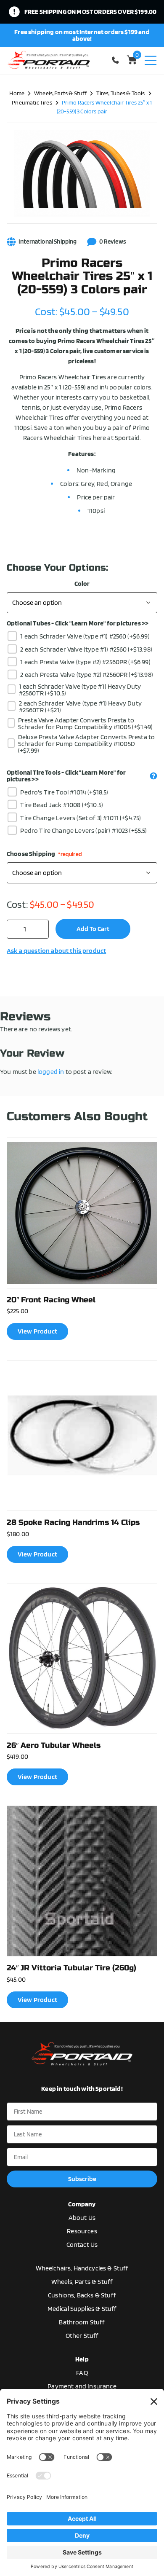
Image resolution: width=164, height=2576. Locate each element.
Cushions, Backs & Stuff (82, 2295)
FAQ (82, 2373)
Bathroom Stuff (82, 2322)
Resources (82, 2231)
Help (82, 2359)
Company (82, 2204)
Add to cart (93, 929)
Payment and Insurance (82, 2386)
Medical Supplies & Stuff (82, 2309)
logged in (51, 1072)
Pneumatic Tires (32, 102)
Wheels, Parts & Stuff (60, 93)
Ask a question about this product (56, 951)
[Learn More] (153, 776)
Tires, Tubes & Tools (120, 93)
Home (17, 93)
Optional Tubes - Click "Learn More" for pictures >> (78, 623)
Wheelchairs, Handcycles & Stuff (82, 2268)
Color (82, 584)
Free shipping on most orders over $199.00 (91, 12)
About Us (82, 2218)
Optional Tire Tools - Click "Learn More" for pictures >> (66, 776)
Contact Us (82, 2245)
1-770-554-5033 (117, 60)
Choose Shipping (44, 854)
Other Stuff (82, 2336)
